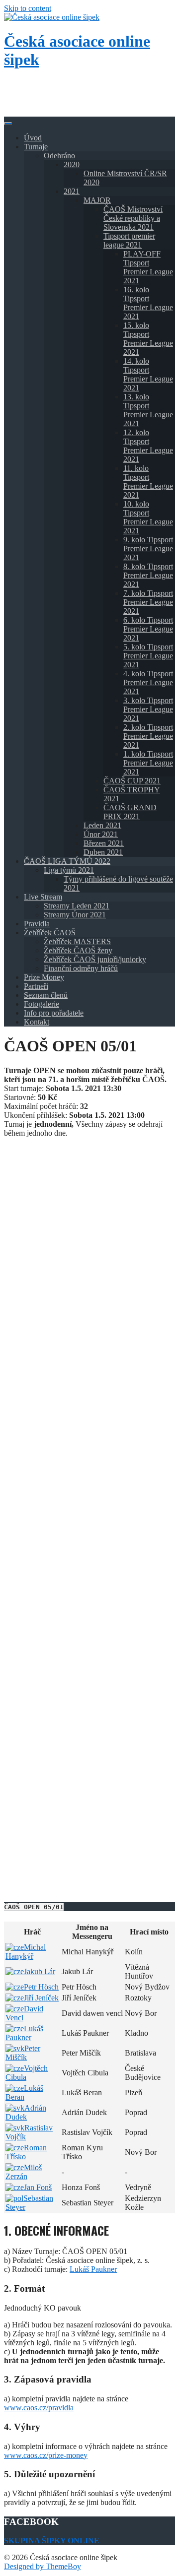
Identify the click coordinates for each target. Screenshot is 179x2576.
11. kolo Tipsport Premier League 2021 (148, 482)
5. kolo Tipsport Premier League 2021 (148, 656)
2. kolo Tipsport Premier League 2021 (148, 736)
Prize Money (44, 977)
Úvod (33, 138)
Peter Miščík (23, 2053)
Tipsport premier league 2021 (129, 240)
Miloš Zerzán (24, 2172)
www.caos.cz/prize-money (46, 2455)
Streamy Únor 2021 (75, 915)
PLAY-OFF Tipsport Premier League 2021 (148, 267)
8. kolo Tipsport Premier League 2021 (148, 575)
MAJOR (97, 200)
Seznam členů (46, 995)
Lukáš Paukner (24, 2033)
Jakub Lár (40, 1971)
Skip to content (28, 8)
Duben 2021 (103, 852)
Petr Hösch (41, 1987)
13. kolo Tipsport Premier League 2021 (148, 410)
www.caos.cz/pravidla (39, 2408)
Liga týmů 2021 (69, 870)
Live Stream (43, 897)
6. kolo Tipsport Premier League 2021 (148, 629)
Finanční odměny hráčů (81, 968)
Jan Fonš (38, 2187)
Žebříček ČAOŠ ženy (78, 950)
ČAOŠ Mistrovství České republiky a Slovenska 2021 (133, 218)
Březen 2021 (104, 843)
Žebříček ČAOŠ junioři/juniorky (95, 959)
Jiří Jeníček (41, 1998)
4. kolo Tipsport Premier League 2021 (148, 682)
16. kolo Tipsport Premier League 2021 (148, 303)
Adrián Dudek (26, 2112)
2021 (72, 191)
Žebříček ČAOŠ (50, 933)
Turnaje (36, 147)
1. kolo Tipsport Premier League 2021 (148, 763)
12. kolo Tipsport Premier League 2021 (148, 446)
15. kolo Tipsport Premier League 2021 (148, 339)
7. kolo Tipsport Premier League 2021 (148, 602)
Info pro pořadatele (54, 1013)
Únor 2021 (101, 834)
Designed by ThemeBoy (43, 2566)
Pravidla (37, 924)
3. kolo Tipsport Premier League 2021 (148, 709)
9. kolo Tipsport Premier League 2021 (148, 548)
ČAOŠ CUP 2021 (132, 781)
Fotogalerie (42, 1004)
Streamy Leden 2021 (77, 906)
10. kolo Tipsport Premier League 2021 (148, 517)
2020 (72, 164)
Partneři (36, 986)
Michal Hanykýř (26, 1952)
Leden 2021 (102, 825)
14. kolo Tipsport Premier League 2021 (148, 374)
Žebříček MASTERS (77, 941)
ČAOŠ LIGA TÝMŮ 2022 (67, 861)
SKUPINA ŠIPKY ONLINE (52, 2541)
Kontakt (37, 1022)
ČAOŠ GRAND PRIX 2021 (130, 812)
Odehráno (59, 156)
